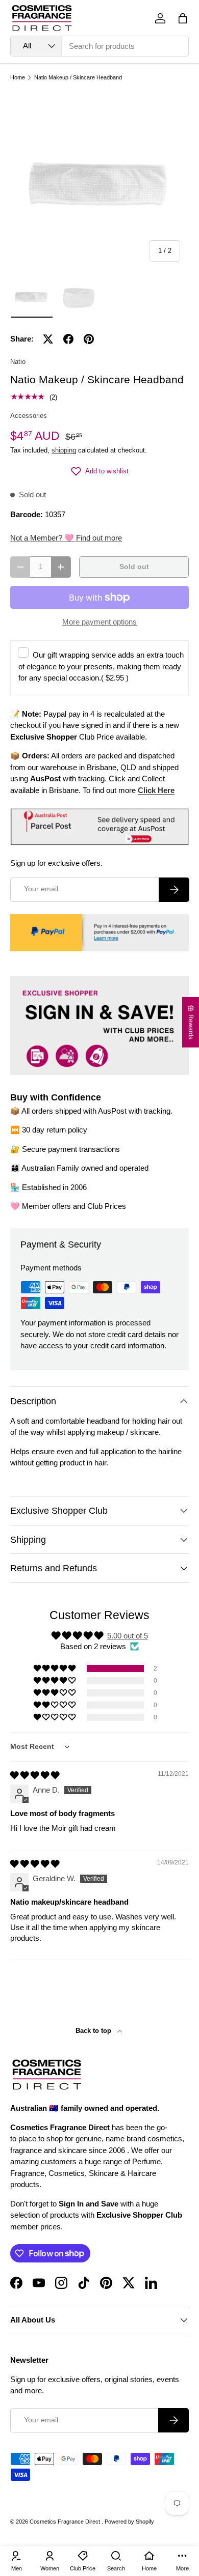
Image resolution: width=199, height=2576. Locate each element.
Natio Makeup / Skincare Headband (78, 78)
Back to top (94, 2031)
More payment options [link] (99, 622)
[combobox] (99, 46)
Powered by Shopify (129, 2522)
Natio (18, 362)
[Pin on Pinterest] (89, 339)
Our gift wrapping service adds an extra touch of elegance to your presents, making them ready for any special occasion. (101, 666)
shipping (64, 450)
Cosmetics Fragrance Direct (66, 2522)
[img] (35, 1775)
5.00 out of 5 (128, 1636)
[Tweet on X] (48, 339)
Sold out (134, 567)
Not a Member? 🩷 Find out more (66, 538)
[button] (183, 18)
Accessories (29, 416)
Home (18, 78)
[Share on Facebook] (68, 339)
